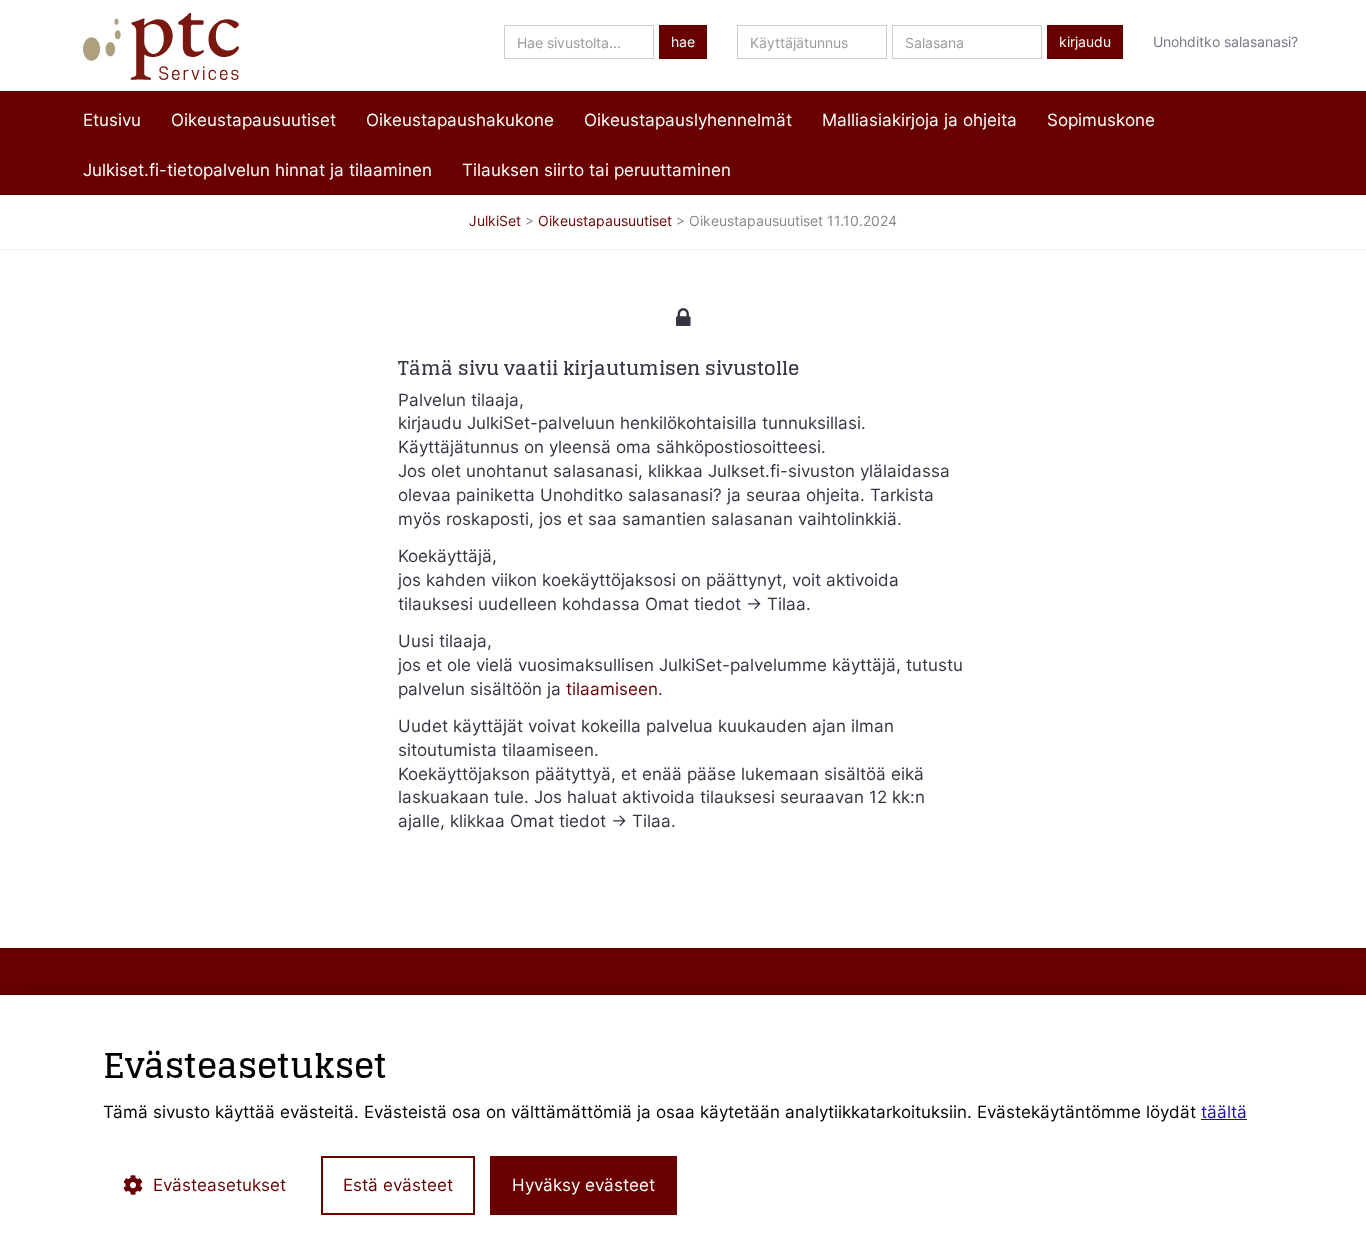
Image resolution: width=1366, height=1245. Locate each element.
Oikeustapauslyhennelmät (688, 120)
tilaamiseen (612, 689)
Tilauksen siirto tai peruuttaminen (596, 170)
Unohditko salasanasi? (1225, 41)
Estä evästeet (398, 1185)
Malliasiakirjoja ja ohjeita (919, 120)
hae (683, 42)
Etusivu (112, 120)
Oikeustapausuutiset (253, 120)
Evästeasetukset (219, 1185)
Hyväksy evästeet (583, 1185)
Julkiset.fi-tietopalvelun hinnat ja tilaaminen (257, 170)
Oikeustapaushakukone (460, 120)
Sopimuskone (1101, 120)
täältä (1224, 1112)
